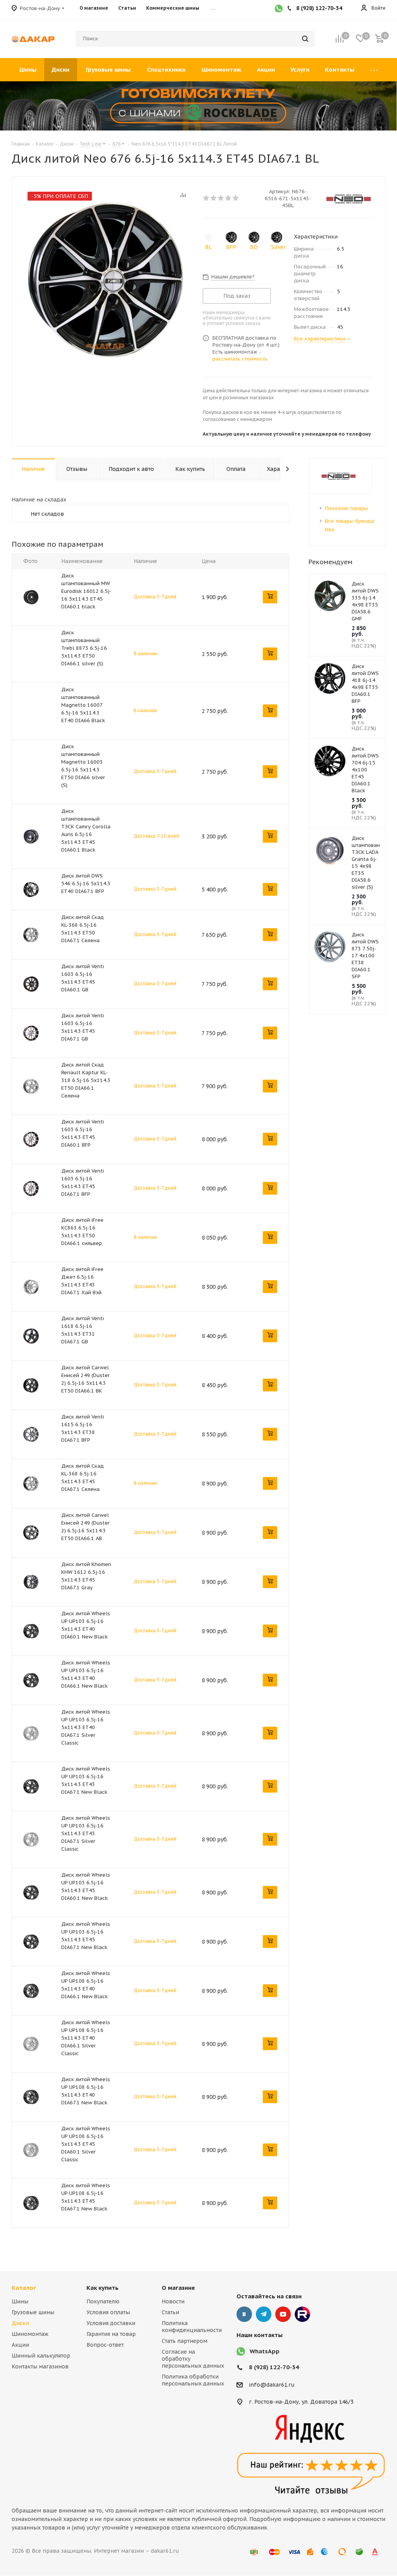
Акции (20, 2345)
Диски (20, 2323)
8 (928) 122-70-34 (274, 2367)
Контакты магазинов (40, 2366)
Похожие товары (346, 508)
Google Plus (302, 2314)
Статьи (170, 2312)
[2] (214, 198)
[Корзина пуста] (379, 39)
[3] (221, 198)
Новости (173, 2301)
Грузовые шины (33, 2312)
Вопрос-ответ (105, 2345)
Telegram (264, 2314)
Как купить (103, 2288)
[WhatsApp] (279, 9)
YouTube (283, 2314)
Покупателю (103, 2301)
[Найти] (305, 39)
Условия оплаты (108, 2312)
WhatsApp (265, 2351)
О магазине (178, 2288)
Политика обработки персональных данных (193, 2380)
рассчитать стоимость (240, 359)
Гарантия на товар (111, 2334)
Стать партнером (185, 2341)
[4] (229, 198)
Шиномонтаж (30, 2334)
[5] (236, 198)
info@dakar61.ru (272, 2385)
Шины (20, 2301)
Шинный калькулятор (41, 2356)
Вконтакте (244, 2314)
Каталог (24, 2288)
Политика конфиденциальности (192, 2327)
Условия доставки (111, 2323)
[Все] (374, 70)
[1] (206, 198)
